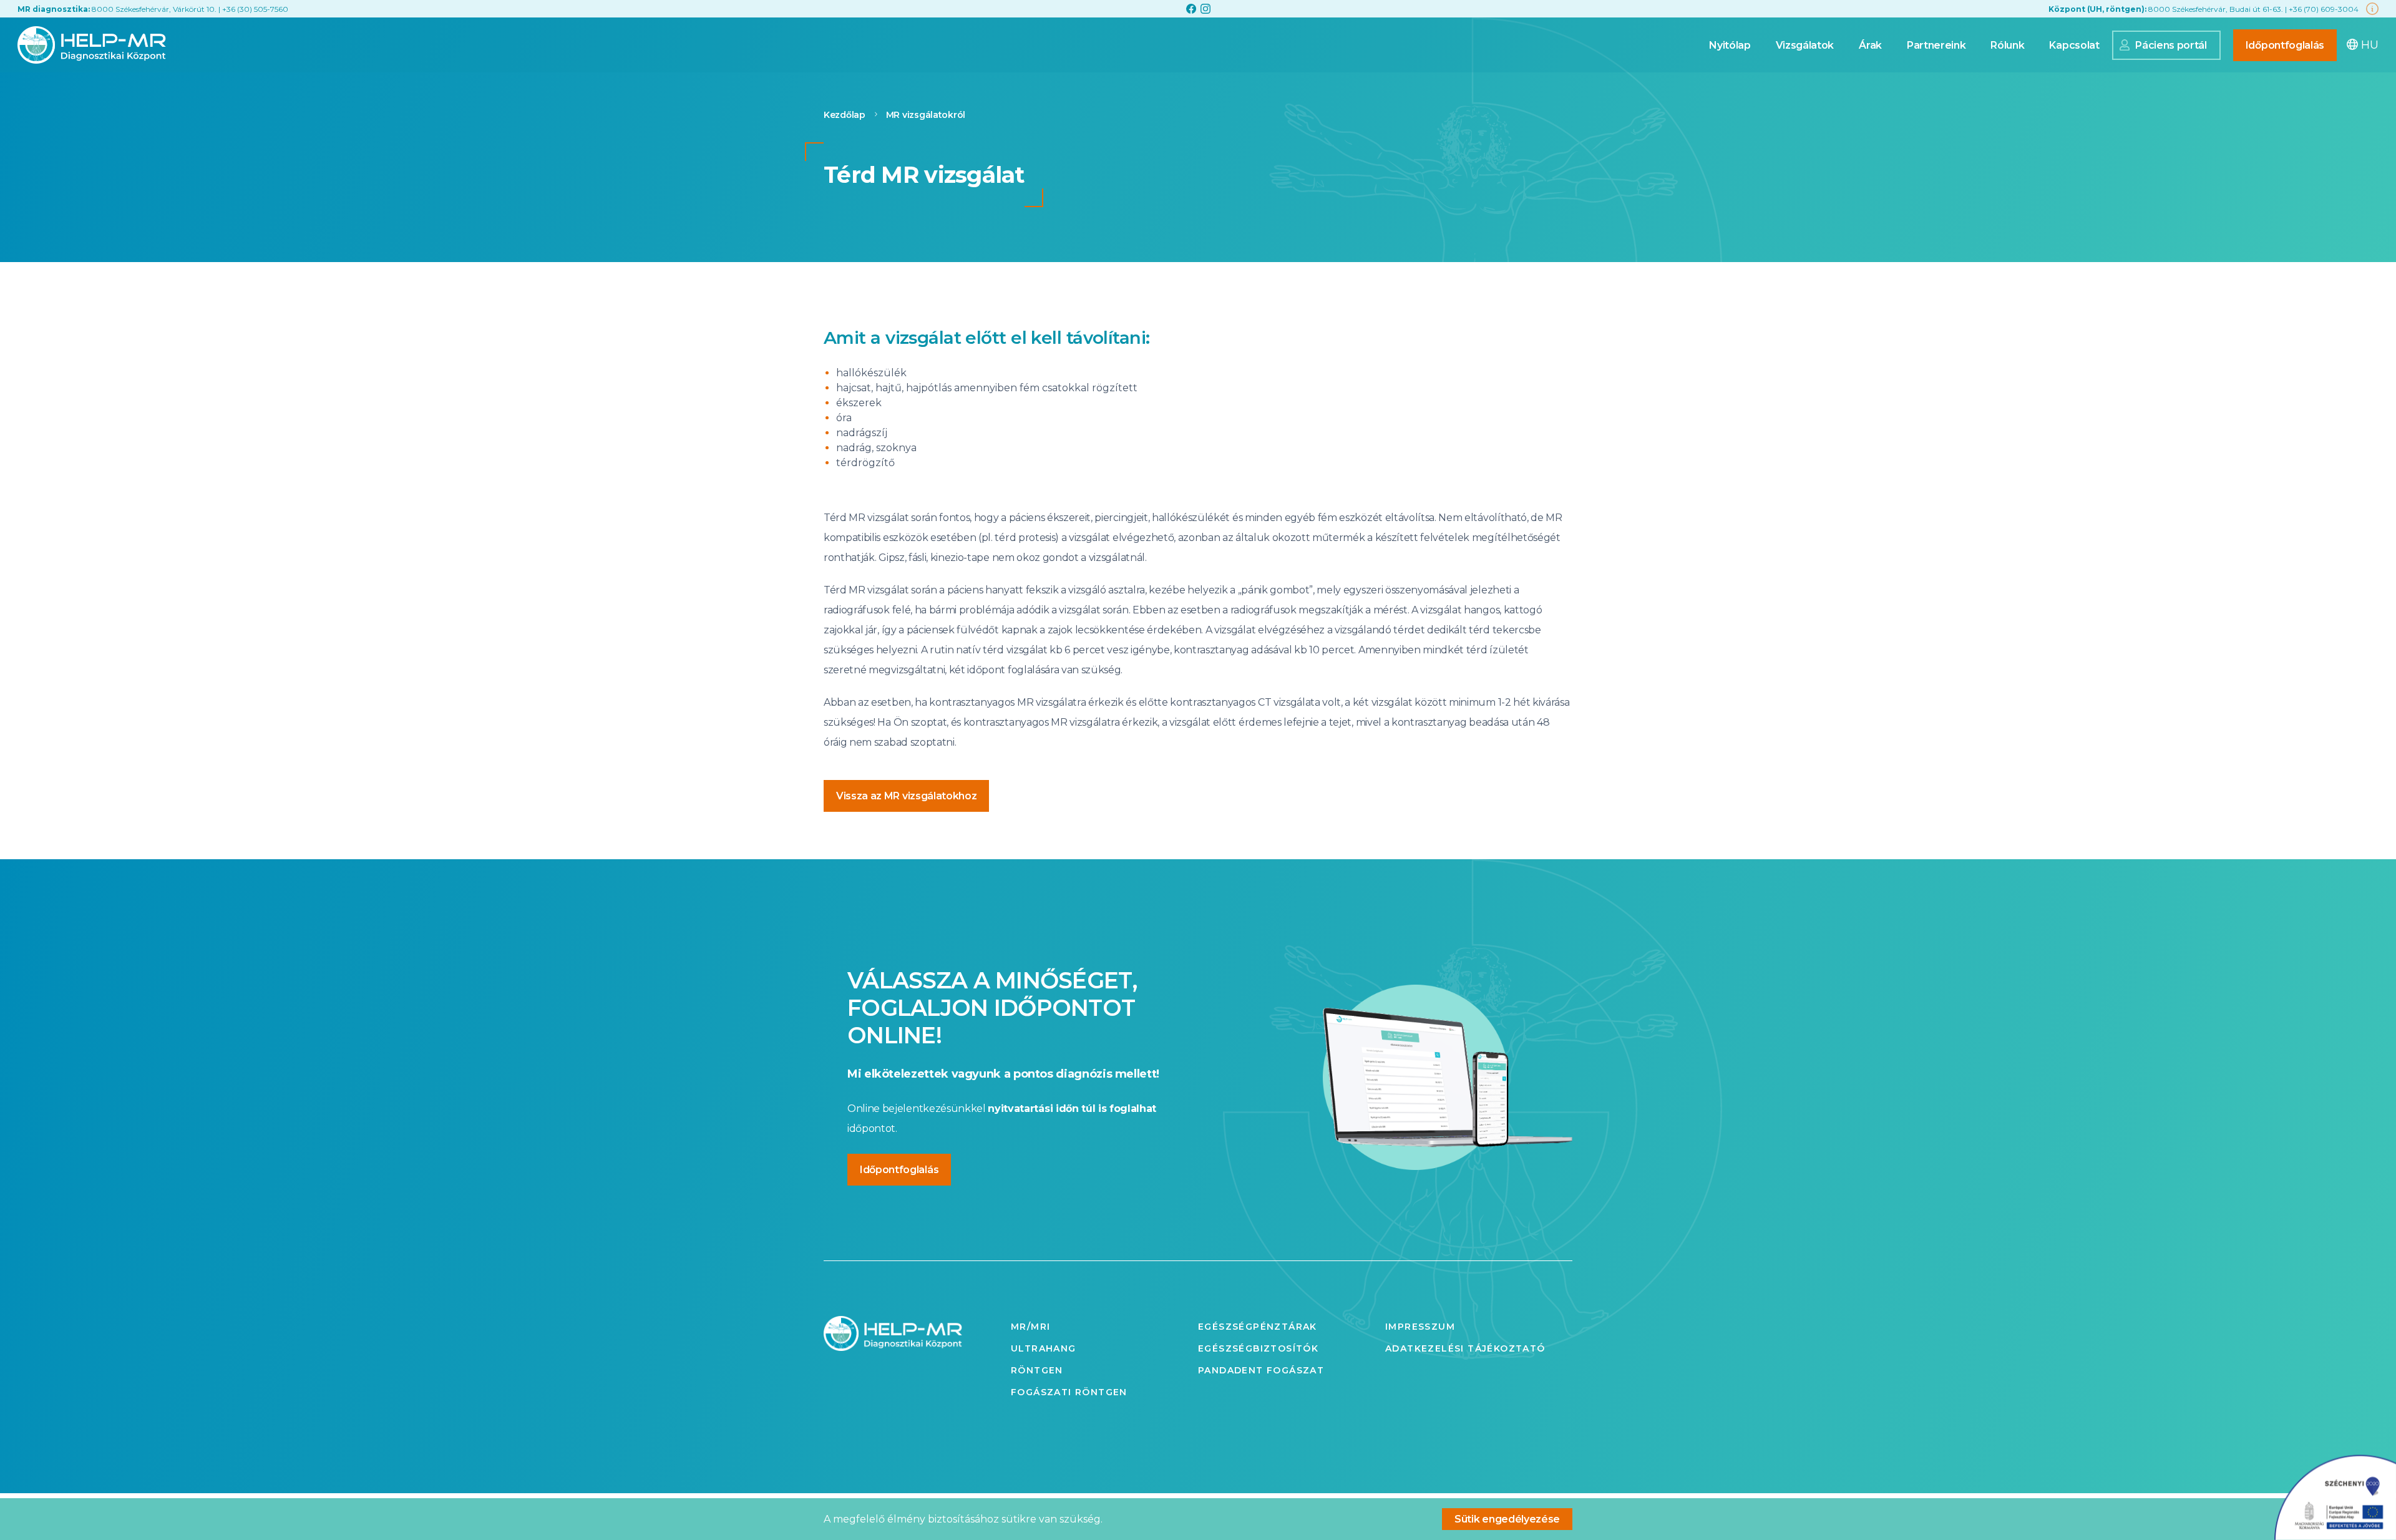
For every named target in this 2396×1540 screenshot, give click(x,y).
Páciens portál (2171, 45)
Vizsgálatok (1805, 45)
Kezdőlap (845, 115)
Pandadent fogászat (1261, 1370)
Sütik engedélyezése (1507, 1519)
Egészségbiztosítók (1258, 1348)
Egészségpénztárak (1258, 1327)
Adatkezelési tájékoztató (1465, 1348)
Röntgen (1037, 1370)
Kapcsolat (2074, 45)
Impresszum (1420, 1327)
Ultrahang (1044, 1348)
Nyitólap (1730, 45)
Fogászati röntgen (1069, 1392)
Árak (1870, 45)
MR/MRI (1030, 1327)
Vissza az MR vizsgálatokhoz (906, 796)
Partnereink (1936, 45)
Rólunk (2007, 45)
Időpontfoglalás (2285, 45)
